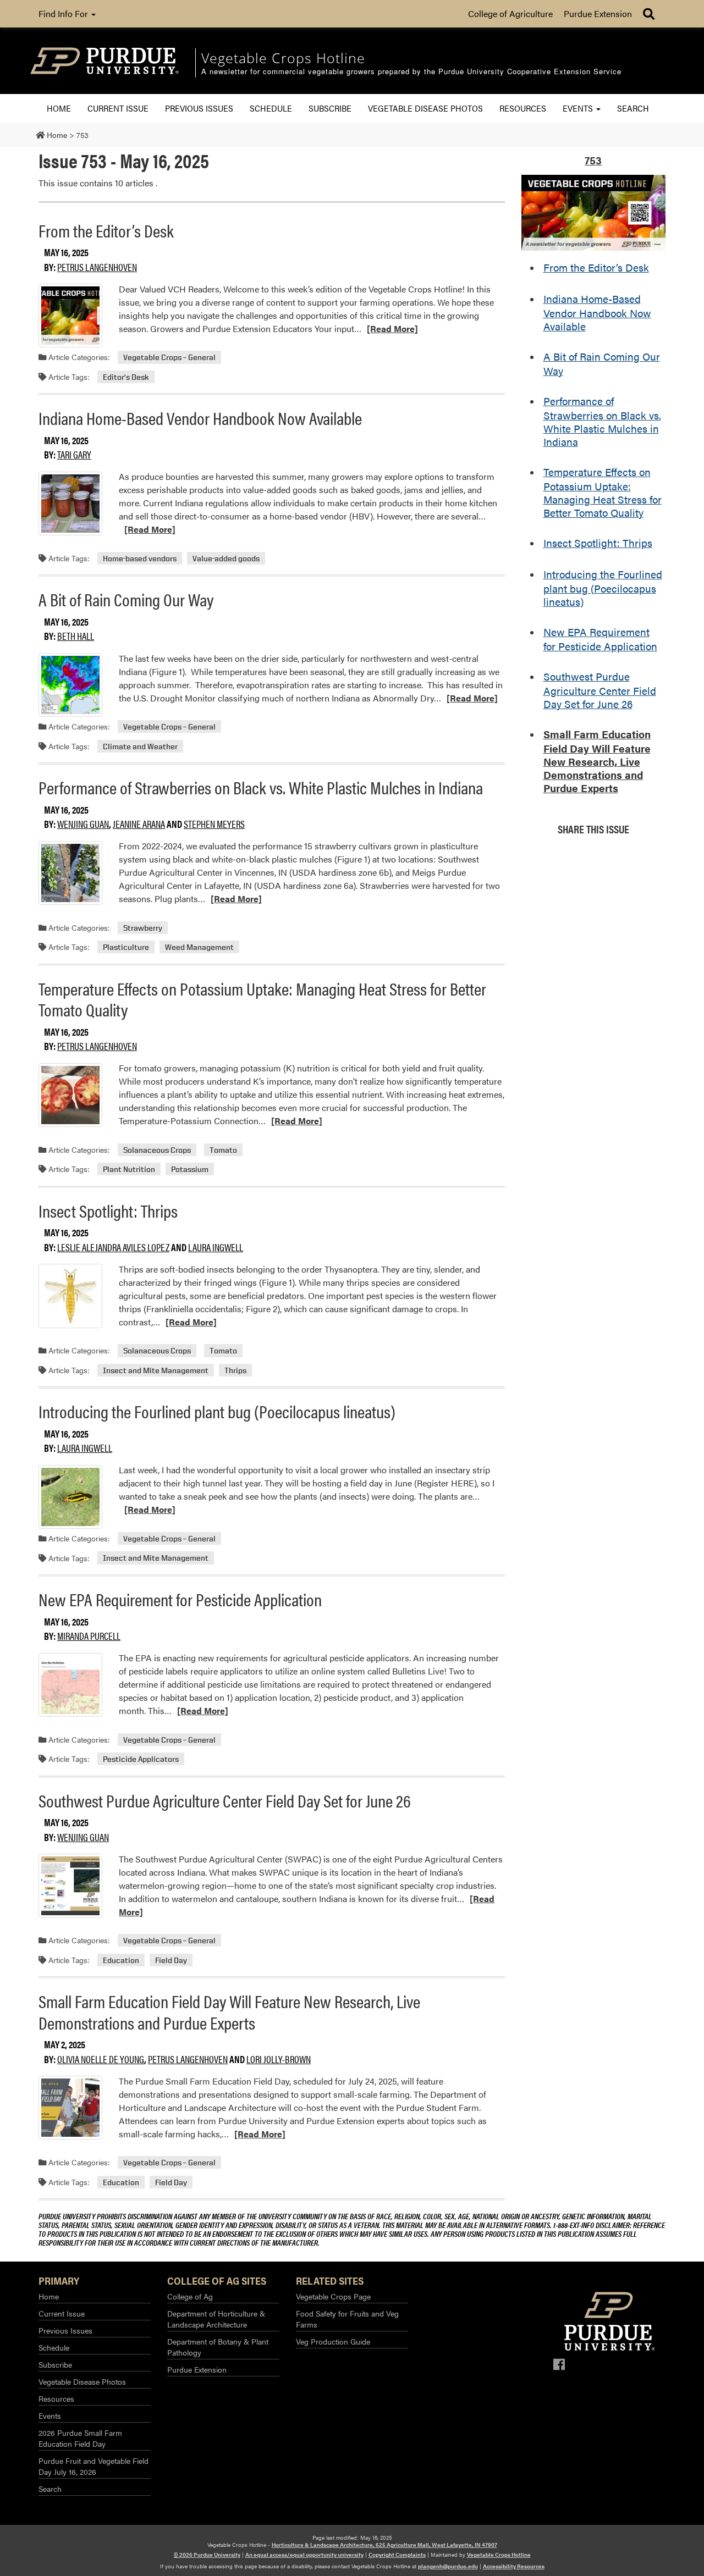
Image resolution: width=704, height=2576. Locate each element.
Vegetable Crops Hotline (499, 2555)
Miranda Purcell (89, 1636)
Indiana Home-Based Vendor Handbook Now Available (200, 418)
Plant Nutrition (129, 1169)
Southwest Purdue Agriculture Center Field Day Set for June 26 (225, 1800)
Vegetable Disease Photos (425, 108)
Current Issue (118, 108)
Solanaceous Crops (157, 1150)
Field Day (171, 1960)
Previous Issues (199, 108)
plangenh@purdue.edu (448, 2566)
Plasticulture (126, 947)
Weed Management (199, 947)
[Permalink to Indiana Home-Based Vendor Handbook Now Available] (70, 504)
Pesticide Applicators (141, 1759)
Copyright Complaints (397, 2555)
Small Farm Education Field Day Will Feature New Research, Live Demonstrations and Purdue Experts (229, 2011)
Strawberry (143, 928)
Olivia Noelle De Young (101, 2059)
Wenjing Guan (83, 824)
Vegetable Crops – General (169, 357)
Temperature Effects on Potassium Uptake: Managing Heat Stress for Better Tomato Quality (262, 999)
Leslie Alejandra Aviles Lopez (113, 1247)
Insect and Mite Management (156, 1370)
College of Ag (190, 2296)
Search (633, 108)
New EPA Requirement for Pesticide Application (180, 1599)
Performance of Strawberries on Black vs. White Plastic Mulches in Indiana (261, 787)
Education (121, 1960)
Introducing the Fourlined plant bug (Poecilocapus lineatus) (217, 1411)
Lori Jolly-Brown (279, 2059)
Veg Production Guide (333, 2341)
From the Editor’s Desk (106, 230)
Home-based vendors (140, 558)
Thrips (235, 1370)
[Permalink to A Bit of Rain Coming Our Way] (70, 685)
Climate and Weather (140, 746)
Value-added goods (226, 558)
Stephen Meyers (214, 824)
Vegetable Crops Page (333, 2296)
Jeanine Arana (139, 824)
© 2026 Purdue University (207, 2555)
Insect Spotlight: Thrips (108, 1210)
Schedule (271, 108)
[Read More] (392, 328)
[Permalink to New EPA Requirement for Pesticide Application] (70, 1685)
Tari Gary (74, 454)
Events (579, 108)
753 (593, 160)
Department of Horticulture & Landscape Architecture (216, 2319)
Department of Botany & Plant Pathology (218, 2347)
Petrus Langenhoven (97, 267)
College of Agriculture (510, 13)
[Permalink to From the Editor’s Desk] (70, 316)
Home (59, 108)
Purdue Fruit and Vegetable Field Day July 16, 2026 (94, 2466)
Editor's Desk (126, 377)
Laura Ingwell (216, 1247)
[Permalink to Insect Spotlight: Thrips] (70, 1296)
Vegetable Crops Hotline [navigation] (283, 58)
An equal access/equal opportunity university (304, 2555)
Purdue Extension (598, 13)
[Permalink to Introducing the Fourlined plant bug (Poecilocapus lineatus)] (70, 1497)
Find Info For (64, 13)
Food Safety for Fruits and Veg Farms (347, 2319)
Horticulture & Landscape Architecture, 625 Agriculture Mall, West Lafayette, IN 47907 (384, 2545)
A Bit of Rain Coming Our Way (126, 599)
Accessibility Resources (514, 2566)
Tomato (223, 1150)
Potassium (190, 1169)
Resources (523, 108)
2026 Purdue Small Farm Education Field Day (80, 2438)
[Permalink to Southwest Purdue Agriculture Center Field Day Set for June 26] (70, 1886)
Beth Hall (76, 636)
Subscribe (330, 108)
